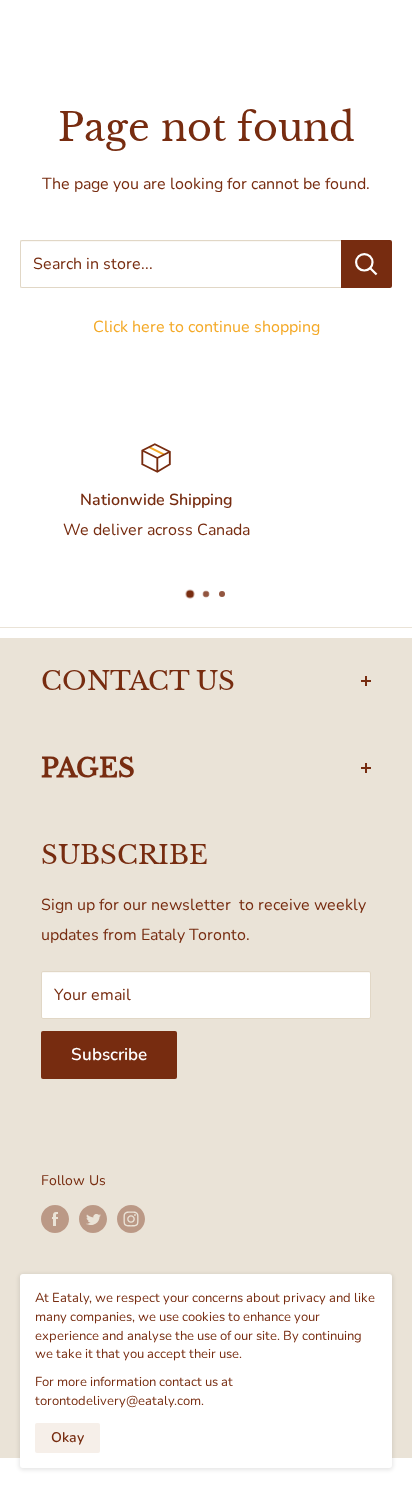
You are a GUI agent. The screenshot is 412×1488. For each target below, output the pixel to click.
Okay (67, 1437)
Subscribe (109, 1054)
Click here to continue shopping (206, 327)
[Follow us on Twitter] (93, 1219)
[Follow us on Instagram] (131, 1219)
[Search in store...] (366, 264)
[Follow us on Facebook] (55, 1219)
